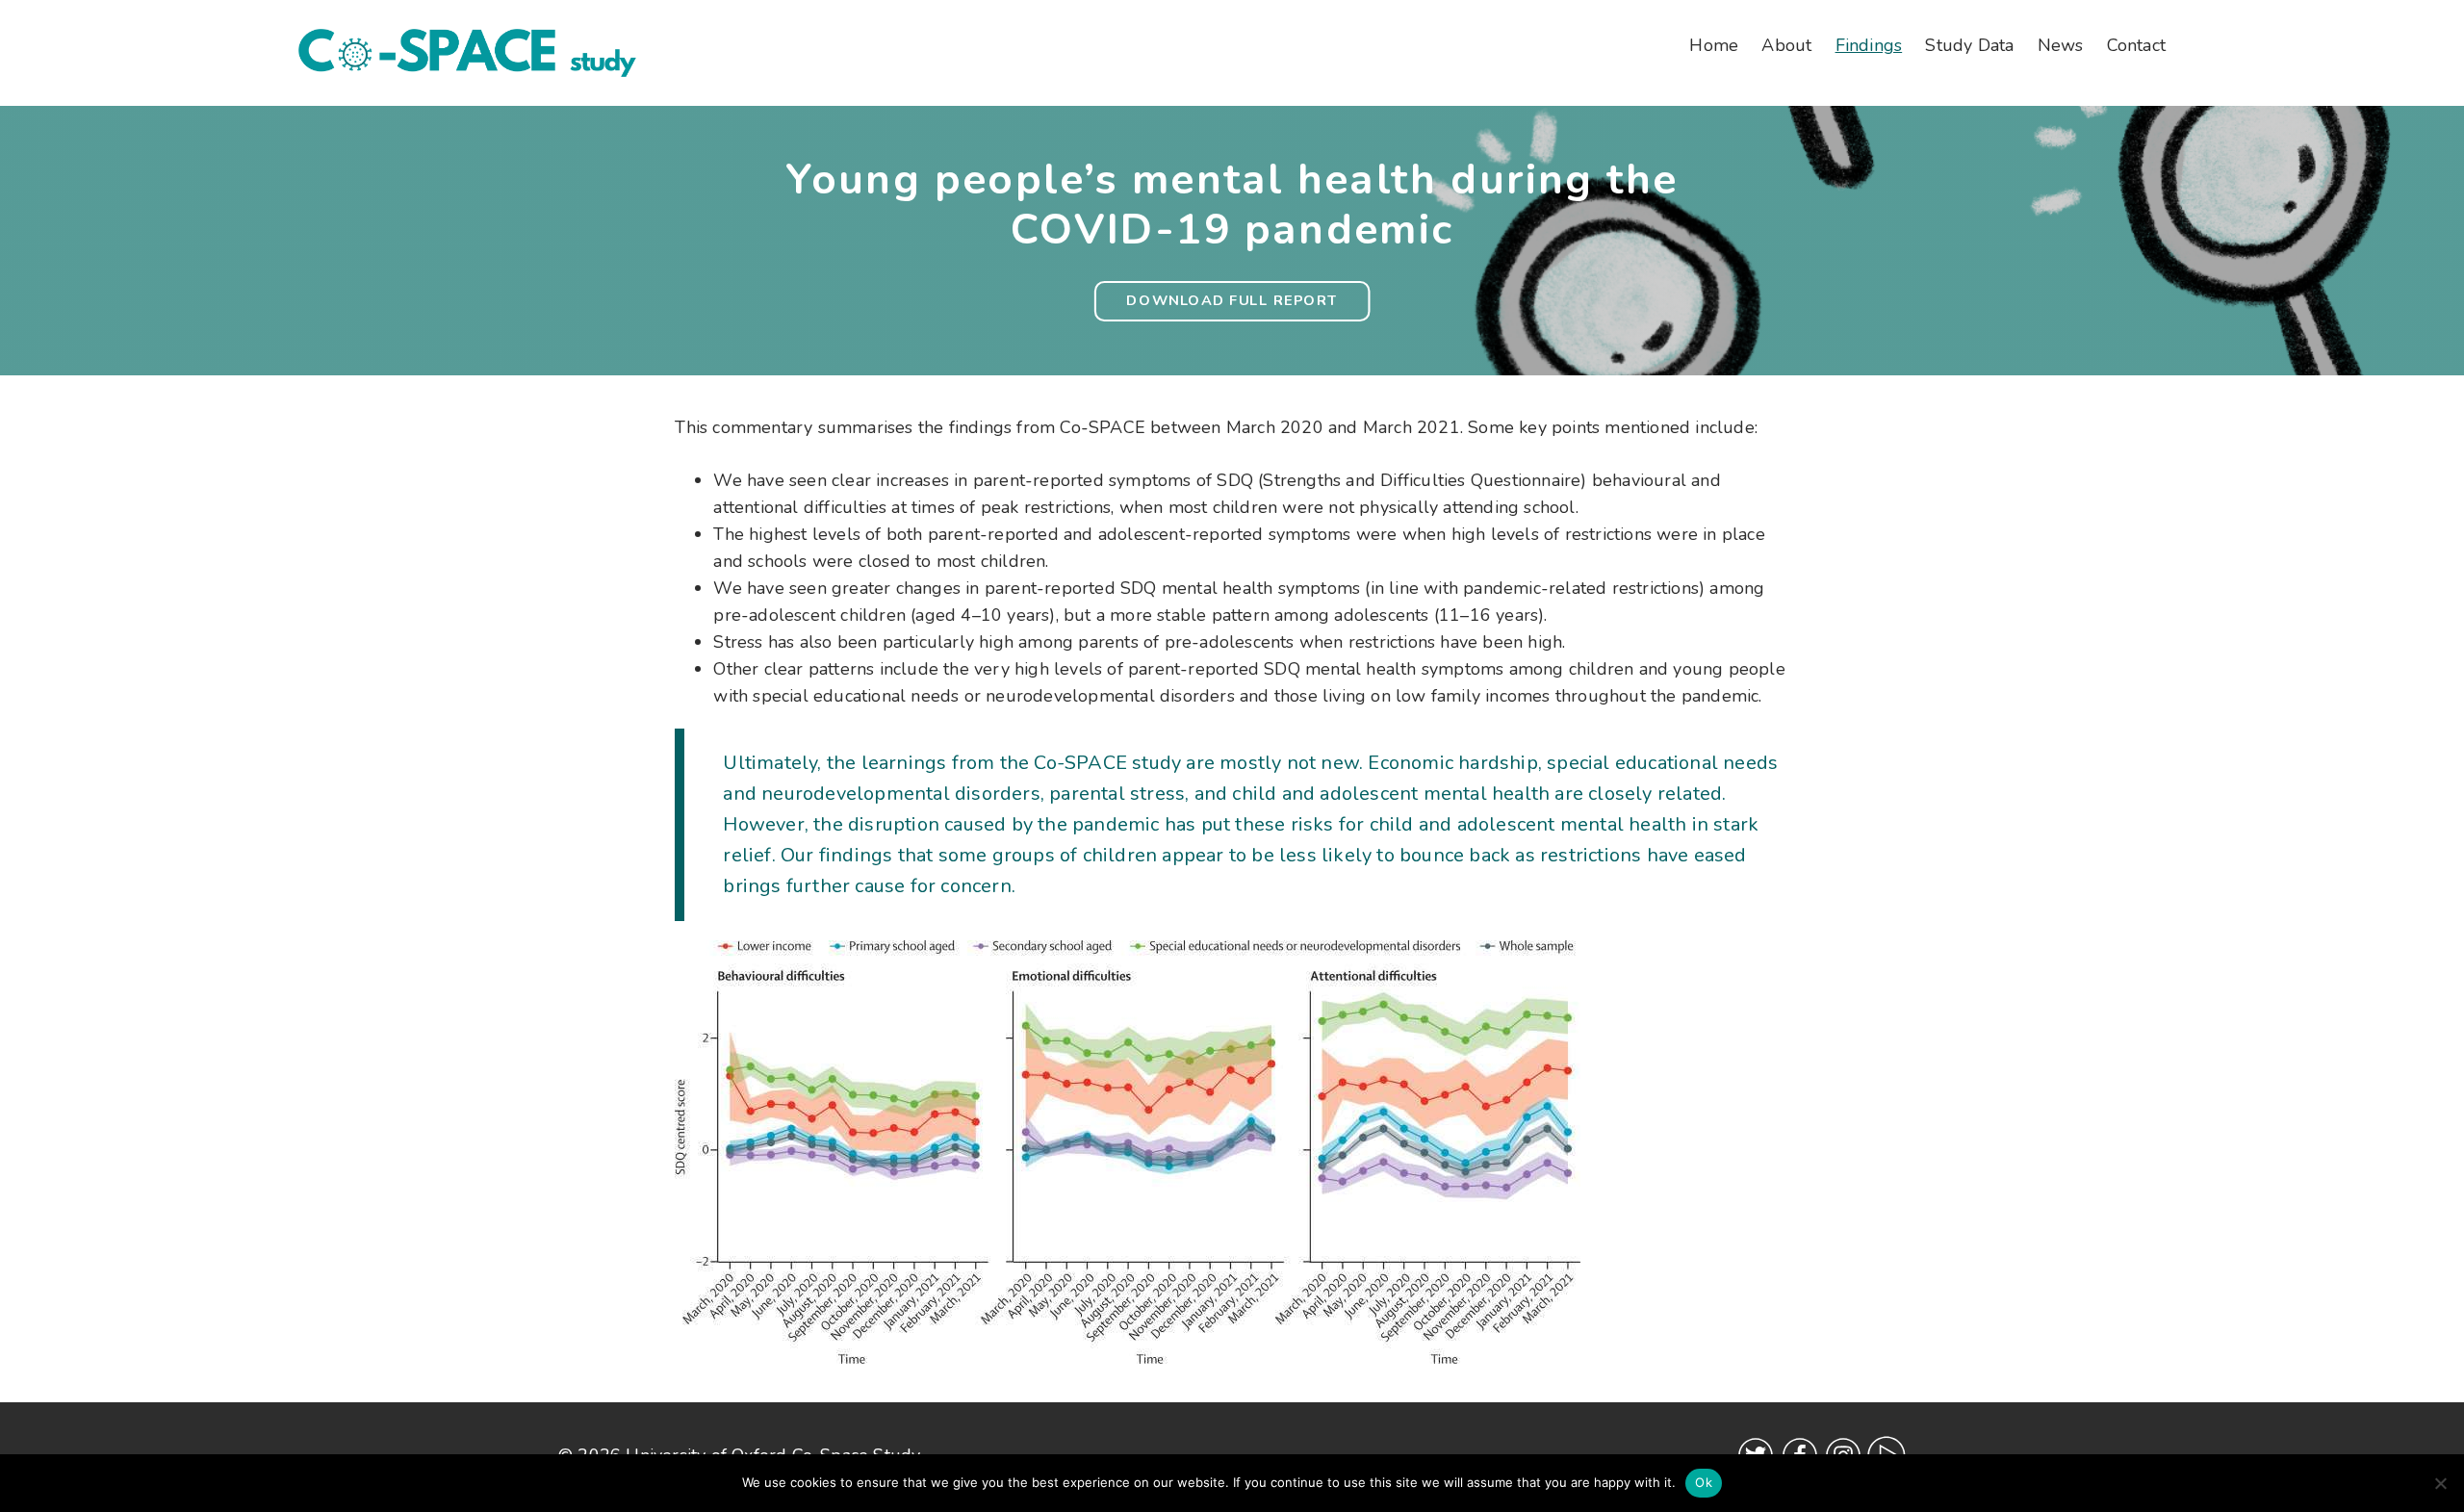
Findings (1869, 45)
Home (1714, 45)
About (1786, 45)
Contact (2136, 45)
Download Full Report (1232, 301)
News (2061, 45)
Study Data (1969, 45)
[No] (2440, 1483)
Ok (1704, 1482)
